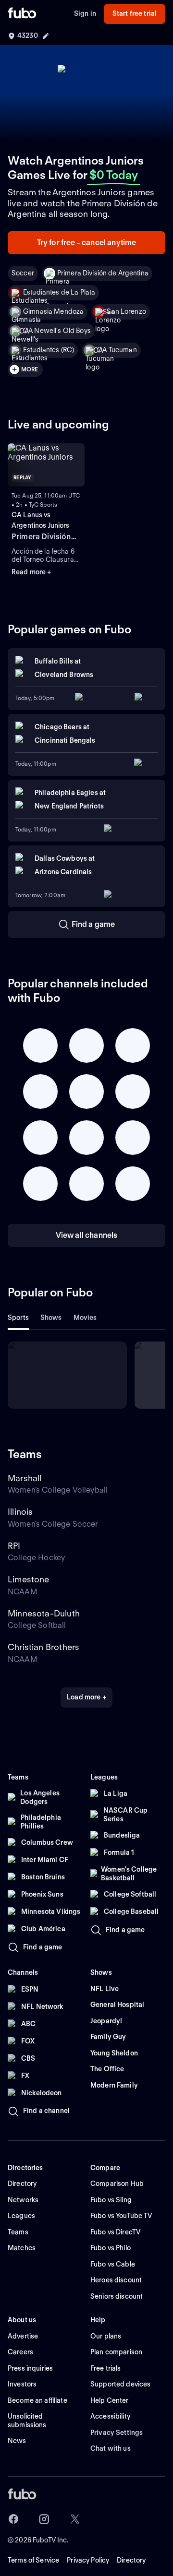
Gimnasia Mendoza (53, 311)
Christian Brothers (43, 1647)
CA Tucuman (117, 350)
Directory (131, 2560)
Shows (51, 1318)
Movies (85, 1318)
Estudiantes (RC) (49, 350)
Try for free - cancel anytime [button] (87, 243)
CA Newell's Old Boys (57, 331)
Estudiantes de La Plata (59, 292)
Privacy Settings (117, 2433)
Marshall (25, 1478)
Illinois (20, 1512)
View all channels (87, 1235)
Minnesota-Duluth (44, 1613)
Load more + (86, 1697)
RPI (14, 1546)
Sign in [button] (85, 13)
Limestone (29, 1579)
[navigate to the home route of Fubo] (22, 14)
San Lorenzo (126, 311)
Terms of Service (33, 2560)
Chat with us (111, 2448)
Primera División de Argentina (103, 273)
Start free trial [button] (135, 13)
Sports (18, 1318)
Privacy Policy (88, 2560)
